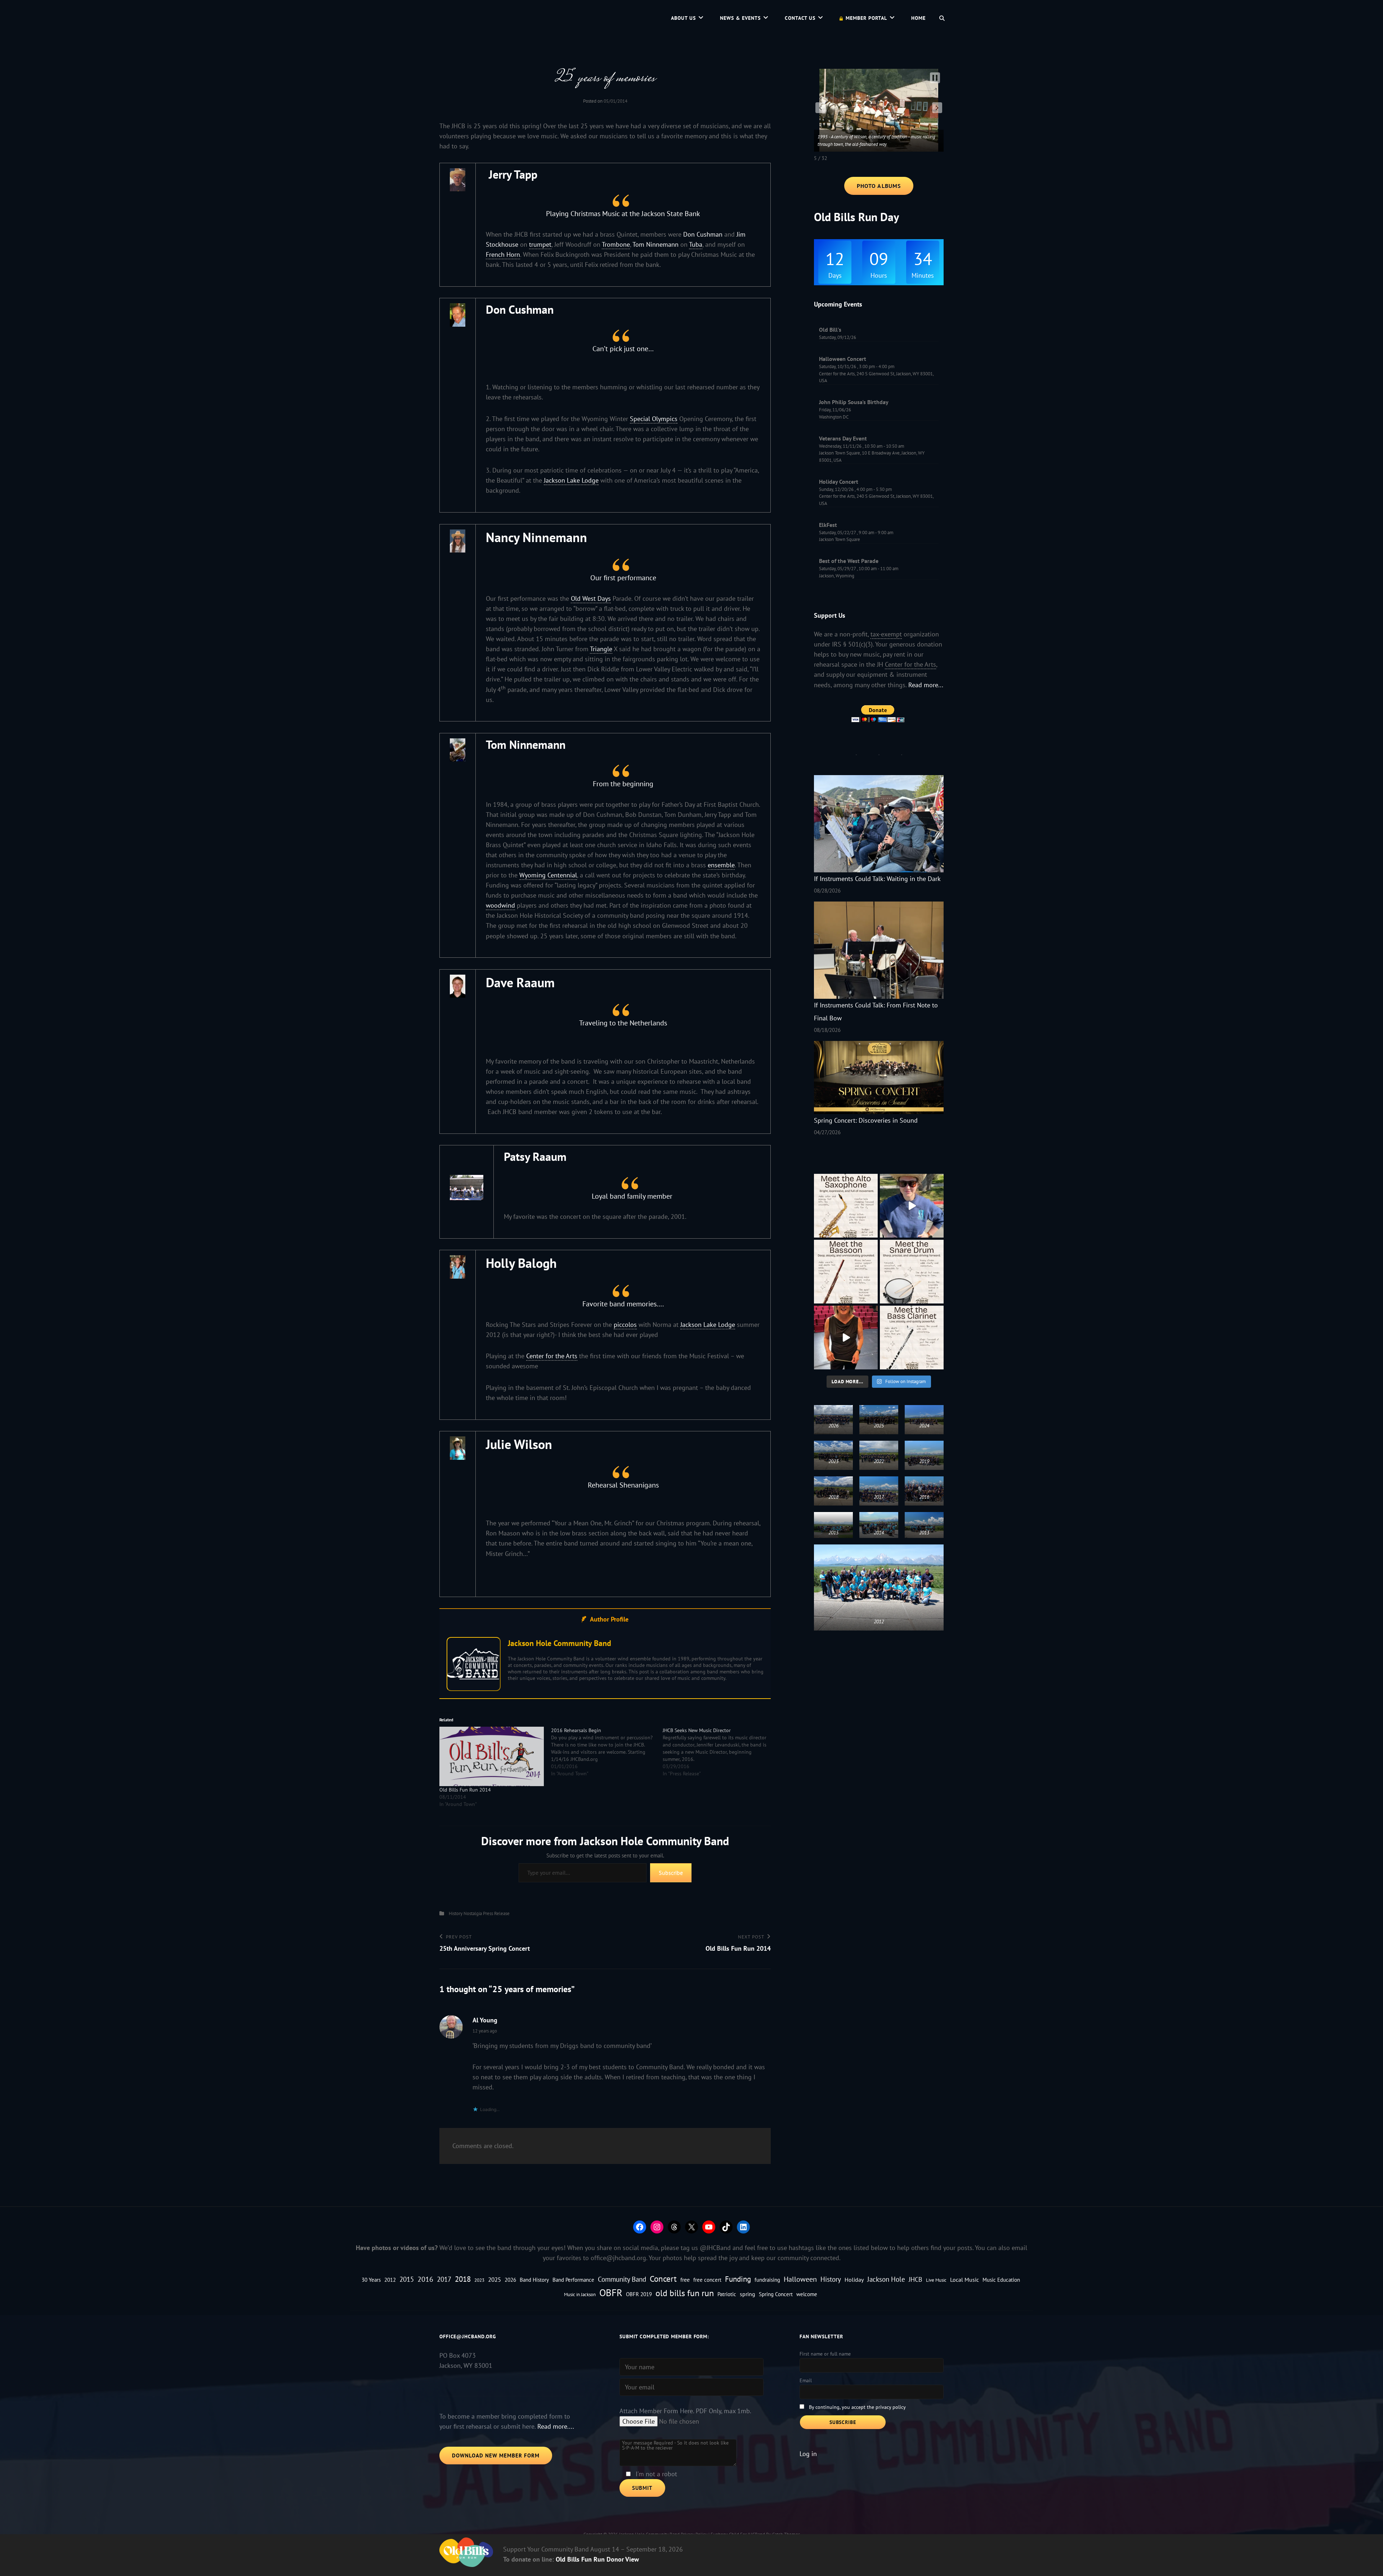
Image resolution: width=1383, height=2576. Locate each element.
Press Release (496, 1913)
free (685, 2280)
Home (918, 18)
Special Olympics (654, 419)
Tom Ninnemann (655, 244)
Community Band (622, 2279)
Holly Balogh (521, 1263)
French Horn (503, 254)
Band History (534, 2280)
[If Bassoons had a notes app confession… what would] (846, 1272)
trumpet (540, 244)
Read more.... (556, 2426)
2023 (479, 2280)
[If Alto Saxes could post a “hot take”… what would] (846, 1206)
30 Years (371, 2280)
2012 (390, 2280)
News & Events (740, 18)
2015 (407, 2279)
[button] (820, 108)
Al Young (485, 2020)
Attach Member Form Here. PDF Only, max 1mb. (685, 2411)
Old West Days (591, 598)
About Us (683, 18)
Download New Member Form (496, 2456)
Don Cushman (703, 234)
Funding (738, 2279)
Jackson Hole (886, 2279)
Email (806, 2380)
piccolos (625, 1325)
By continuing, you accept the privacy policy (857, 2407)
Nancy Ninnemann (536, 537)
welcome (807, 2294)
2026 (510, 2280)
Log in (808, 2454)
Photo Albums (879, 186)
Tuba (696, 244)
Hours (879, 276)
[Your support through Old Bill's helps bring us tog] (846, 1338)
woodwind (500, 905)
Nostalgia (473, 1913)
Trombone (616, 244)
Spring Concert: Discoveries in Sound (866, 1120)
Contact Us (800, 18)
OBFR (611, 2293)
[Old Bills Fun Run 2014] (492, 1757)
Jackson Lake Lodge (571, 480)
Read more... (926, 685)
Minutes (923, 276)
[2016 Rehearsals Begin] (607, 1752)
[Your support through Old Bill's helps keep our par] (912, 1206)
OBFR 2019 (639, 2294)
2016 (425, 2279)
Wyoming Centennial (548, 875)
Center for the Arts (552, 1356)
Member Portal (866, 18)
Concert (663, 2279)
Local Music (964, 2280)
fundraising (767, 2280)
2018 (463, 2279)
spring (748, 2294)
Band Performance (573, 2280)
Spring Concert (776, 2294)
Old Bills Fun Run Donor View (597, 2559)
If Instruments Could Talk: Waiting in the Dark (877, 879)
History (456, 1913)
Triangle (601, 649)
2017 (444, 2279)
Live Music (936, 2280)
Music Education (1001, 2280)
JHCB (916, 2279)
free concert (707, 2280)
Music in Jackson (580, 2294)
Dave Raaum (520, 982)
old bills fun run (685, 2293)
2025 (494, 2279)
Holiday (854, 2280)
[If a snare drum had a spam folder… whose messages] (912, 1272)
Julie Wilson (519, 1444)
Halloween (800, 2279)
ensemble (721, 865)
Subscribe (671, 1873)
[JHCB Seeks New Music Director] (719, 1752)
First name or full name (825, 2354)
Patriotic (727, 2294)
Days (835, 276)
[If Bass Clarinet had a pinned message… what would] (912, 1338)
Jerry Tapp (513, 174)
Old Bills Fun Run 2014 (465, 1790)
